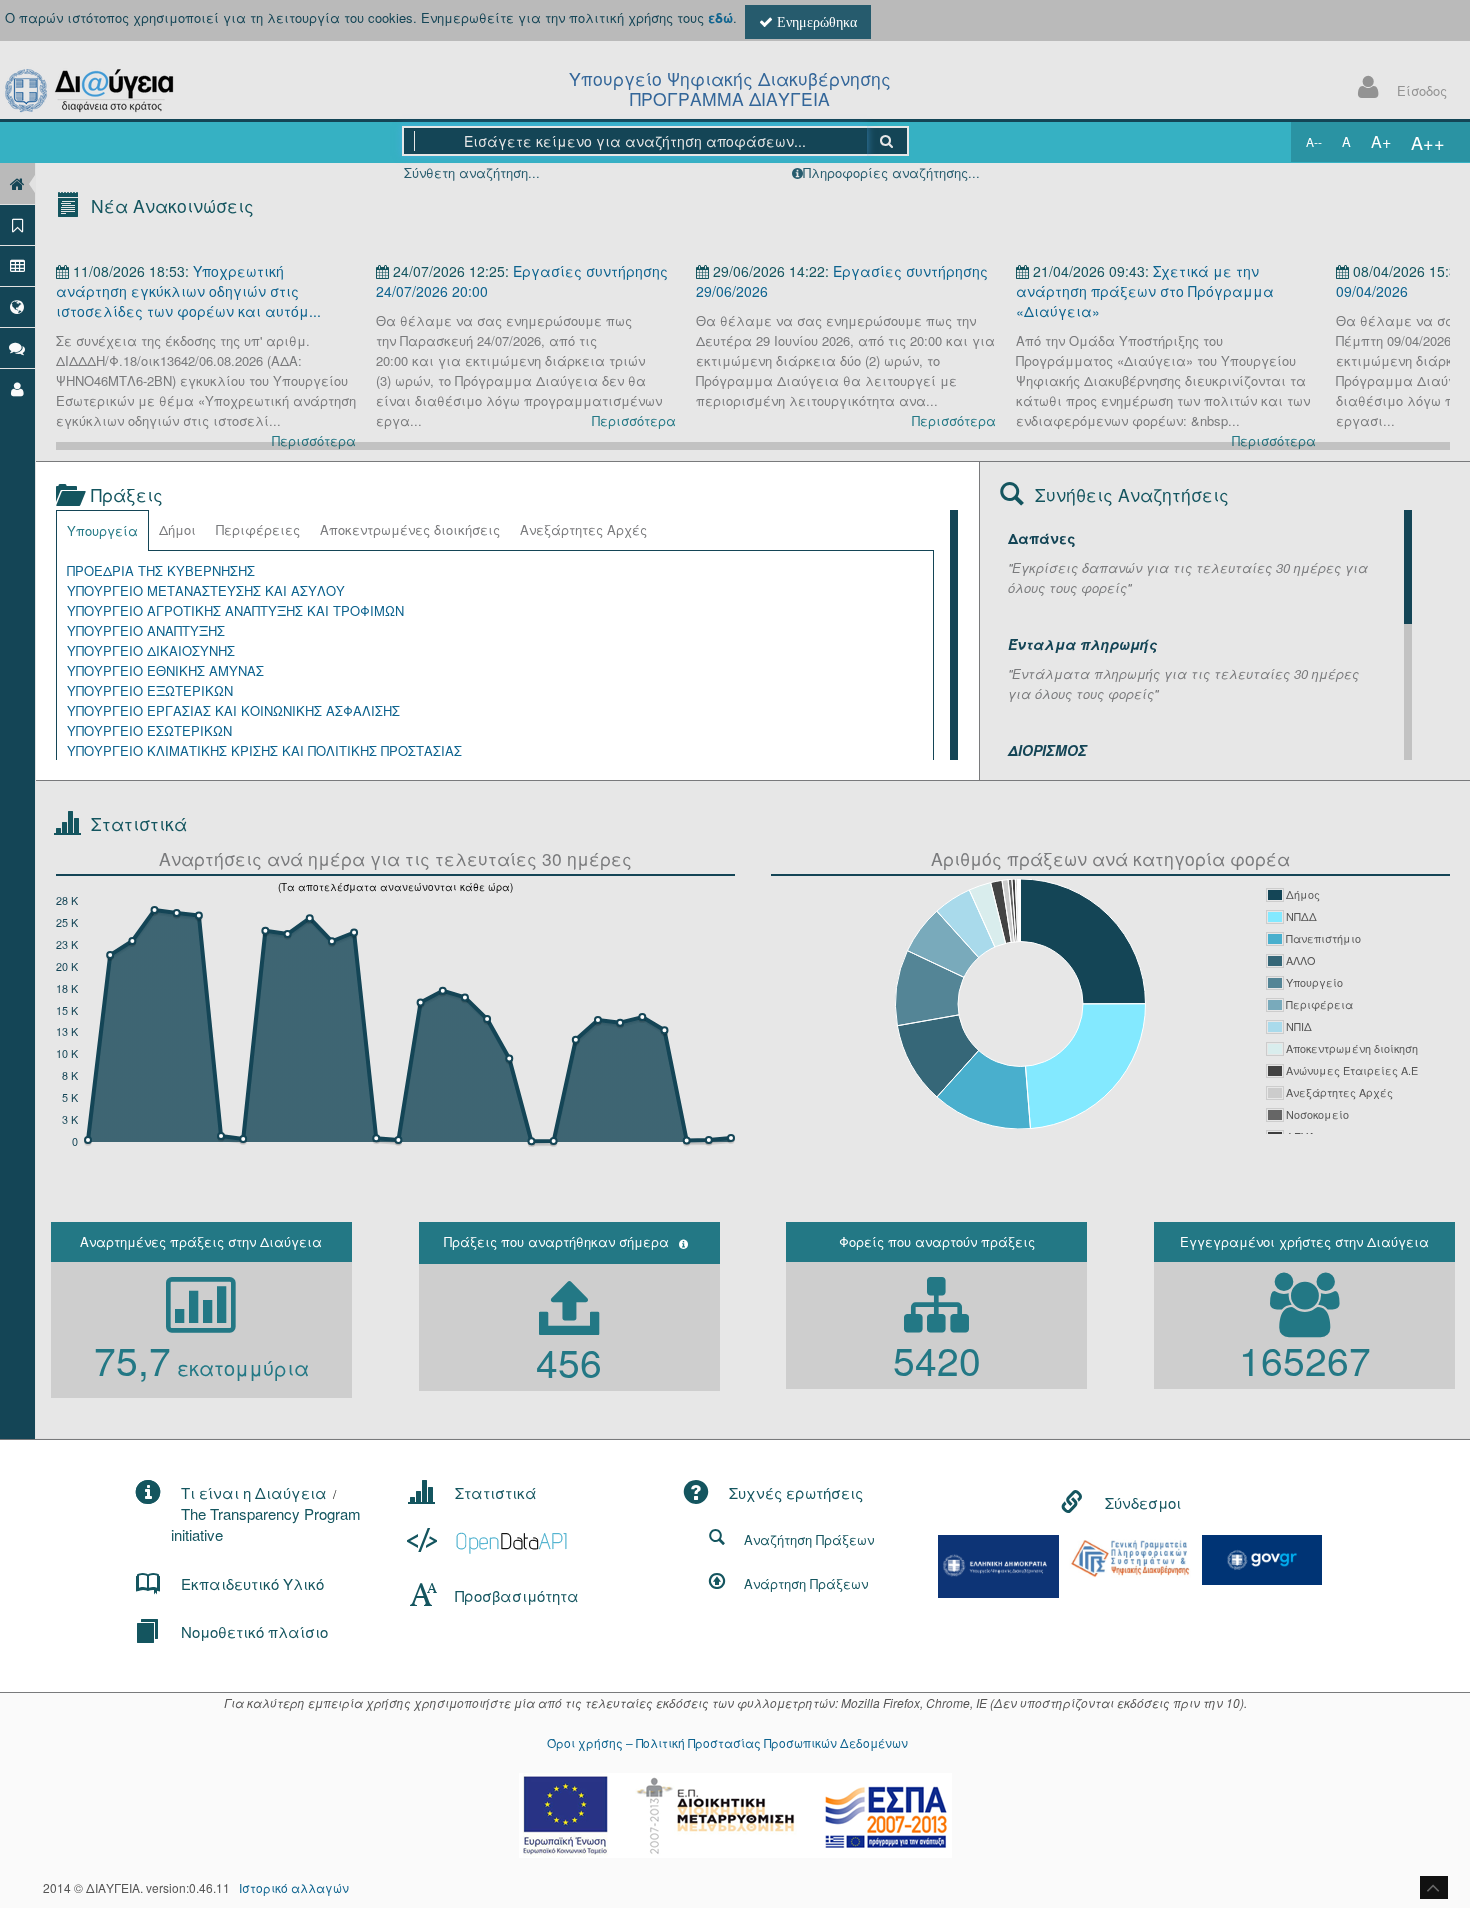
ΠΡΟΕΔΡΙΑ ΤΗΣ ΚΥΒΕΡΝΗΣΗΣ (161, 570)
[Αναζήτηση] (887, 141)
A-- (1314, 141)
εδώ (720, 17)
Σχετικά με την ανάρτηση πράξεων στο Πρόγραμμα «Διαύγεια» (1145, 291)
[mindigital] (999, 1564)
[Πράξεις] (17, 224)
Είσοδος (1422, 90)
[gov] (1262, 1557)
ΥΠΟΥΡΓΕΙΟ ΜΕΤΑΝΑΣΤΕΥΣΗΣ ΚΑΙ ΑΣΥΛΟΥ (206, 590)
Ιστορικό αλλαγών (294, 1887)
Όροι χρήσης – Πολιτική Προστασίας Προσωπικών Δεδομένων (727, 1742)
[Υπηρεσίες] (17, 306)
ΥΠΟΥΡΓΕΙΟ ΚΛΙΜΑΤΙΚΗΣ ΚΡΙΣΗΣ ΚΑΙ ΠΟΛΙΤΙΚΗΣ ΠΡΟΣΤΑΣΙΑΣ (264, 750)
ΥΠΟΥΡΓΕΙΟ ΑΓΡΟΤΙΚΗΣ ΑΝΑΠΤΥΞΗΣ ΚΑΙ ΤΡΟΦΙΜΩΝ (235, 610)
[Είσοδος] (17, 388)
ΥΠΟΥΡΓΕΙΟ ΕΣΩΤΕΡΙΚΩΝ (149, 730)
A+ (1381, 141)
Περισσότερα (314, 440)
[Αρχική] (17, 183)
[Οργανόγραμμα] (17, 265)
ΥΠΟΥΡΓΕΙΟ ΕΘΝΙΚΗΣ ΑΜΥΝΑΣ (165, 670)
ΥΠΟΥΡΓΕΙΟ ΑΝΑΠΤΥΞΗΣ (146, 630)
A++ (1428, 142)
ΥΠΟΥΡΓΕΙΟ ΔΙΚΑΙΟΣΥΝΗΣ (151, 650)
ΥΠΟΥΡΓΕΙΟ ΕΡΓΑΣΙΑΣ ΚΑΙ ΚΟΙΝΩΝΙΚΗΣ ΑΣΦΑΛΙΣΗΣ (233, 710)
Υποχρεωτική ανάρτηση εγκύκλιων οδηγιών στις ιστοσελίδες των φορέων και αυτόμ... (188, 291)
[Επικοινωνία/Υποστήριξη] (17, 347)
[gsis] (1130, 1556)
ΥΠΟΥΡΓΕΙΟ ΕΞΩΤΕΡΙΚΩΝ (150, 690)
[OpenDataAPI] (489, 1540)
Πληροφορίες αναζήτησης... (891, 172)
